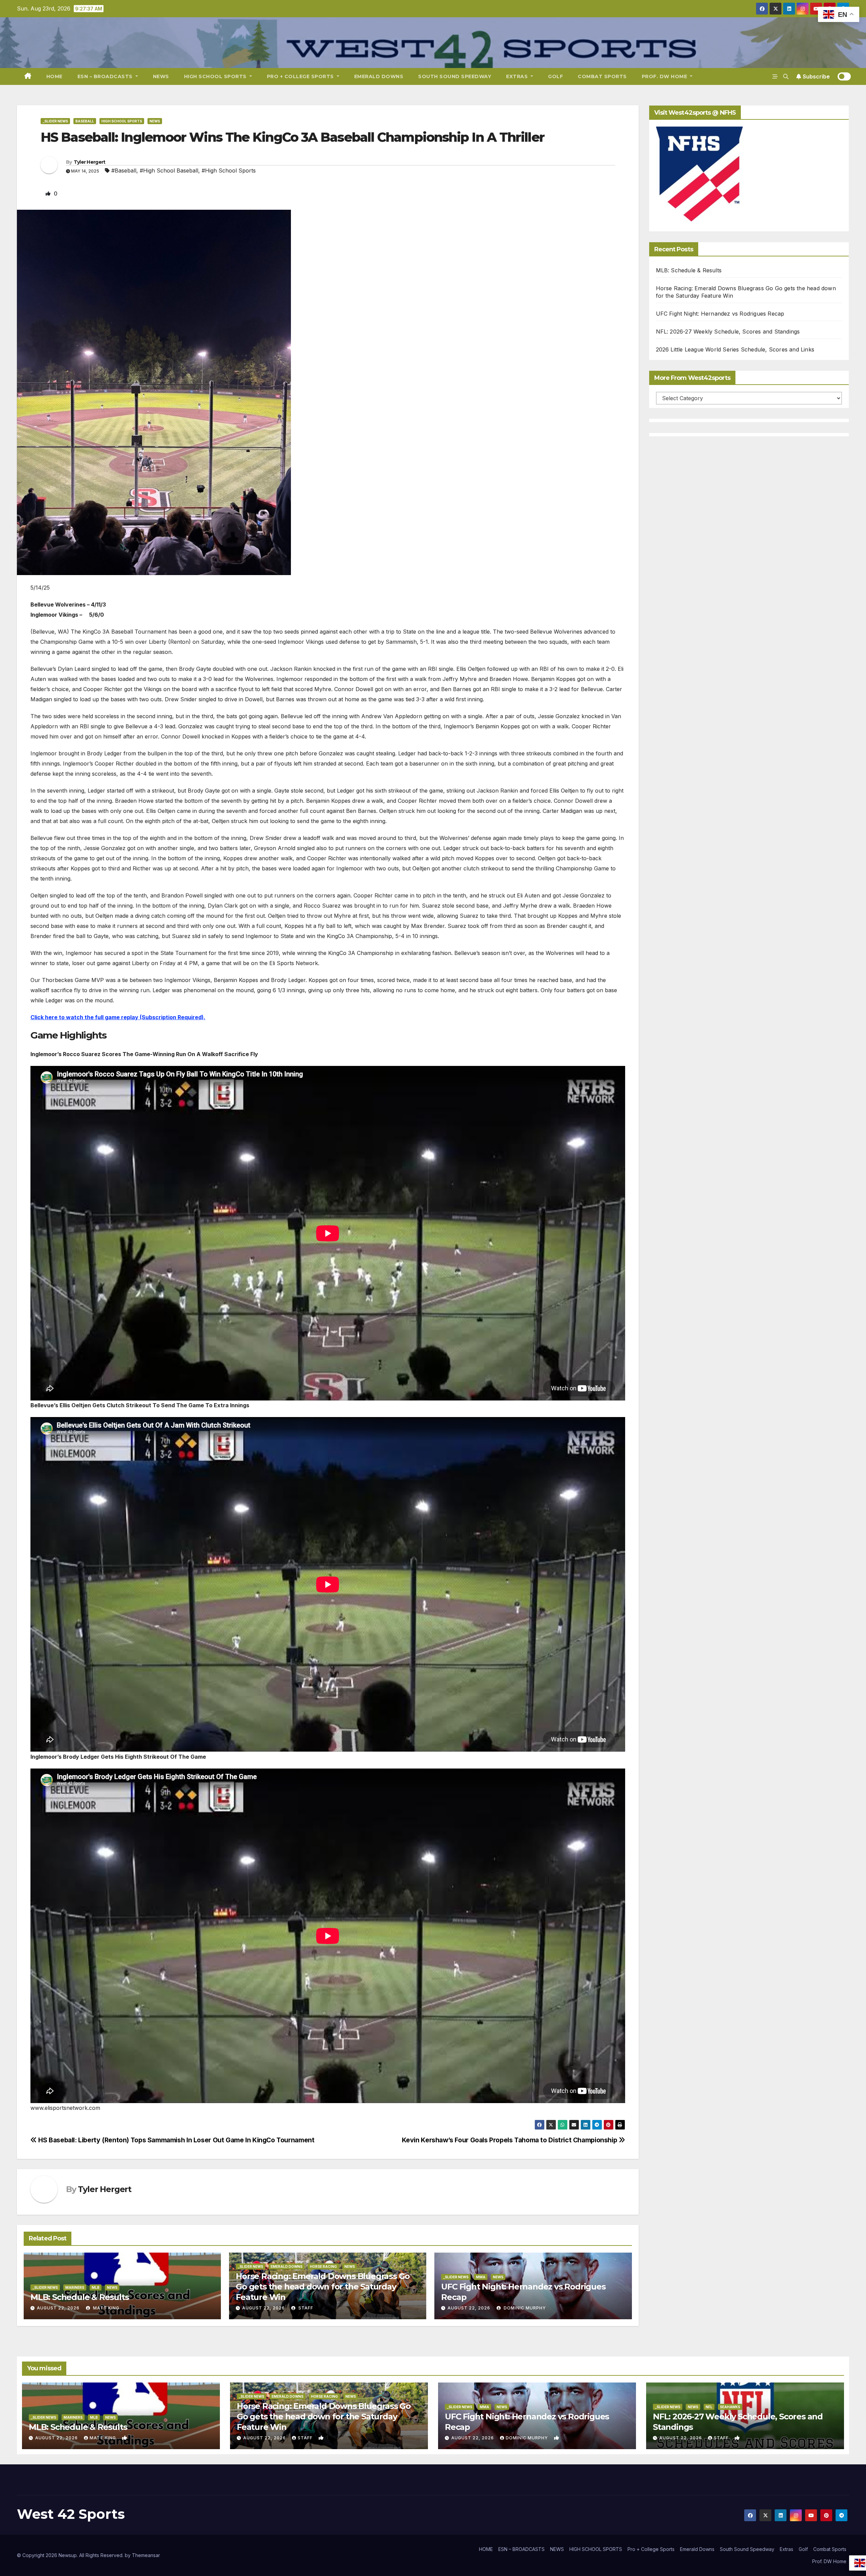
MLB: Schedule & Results (79, 2297)
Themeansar (146, 2555)
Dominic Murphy (524, 2308)
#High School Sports (229, 170)
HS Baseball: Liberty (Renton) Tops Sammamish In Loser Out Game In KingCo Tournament (176, 2140)
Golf (555, 76)
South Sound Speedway (455, 76)
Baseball (85, 121)
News (155, 121)
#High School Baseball (169, 170)
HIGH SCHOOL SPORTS (216, 76)
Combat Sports (602, 76)
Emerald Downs (379, 76)
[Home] (28, 76)
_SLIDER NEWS (55, 121)
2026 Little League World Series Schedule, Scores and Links (735, 349)
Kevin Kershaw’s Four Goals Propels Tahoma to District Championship (510, 2140)
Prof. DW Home (665, 76)
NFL (709, 2407)
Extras (518, 76)
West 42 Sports (71, 2514)
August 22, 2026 (58, 2308)
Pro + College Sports (301, 76)
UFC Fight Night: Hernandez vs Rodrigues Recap (720, 314)
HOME (54, 76)
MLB (96, 2287)
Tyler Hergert (90, 162)
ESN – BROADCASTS (106, 76)
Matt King (106, 2308)
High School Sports (122, 121)
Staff (305, 2308)
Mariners (75, 2287)
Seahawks (730, 2407)
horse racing (323, 2266)
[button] (786, 76)
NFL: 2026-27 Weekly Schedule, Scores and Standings (728, 332)
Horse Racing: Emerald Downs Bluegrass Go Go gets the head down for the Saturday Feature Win (323, 2287)
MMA (481, 2277)
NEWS (161, 76)
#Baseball (124, 170)
